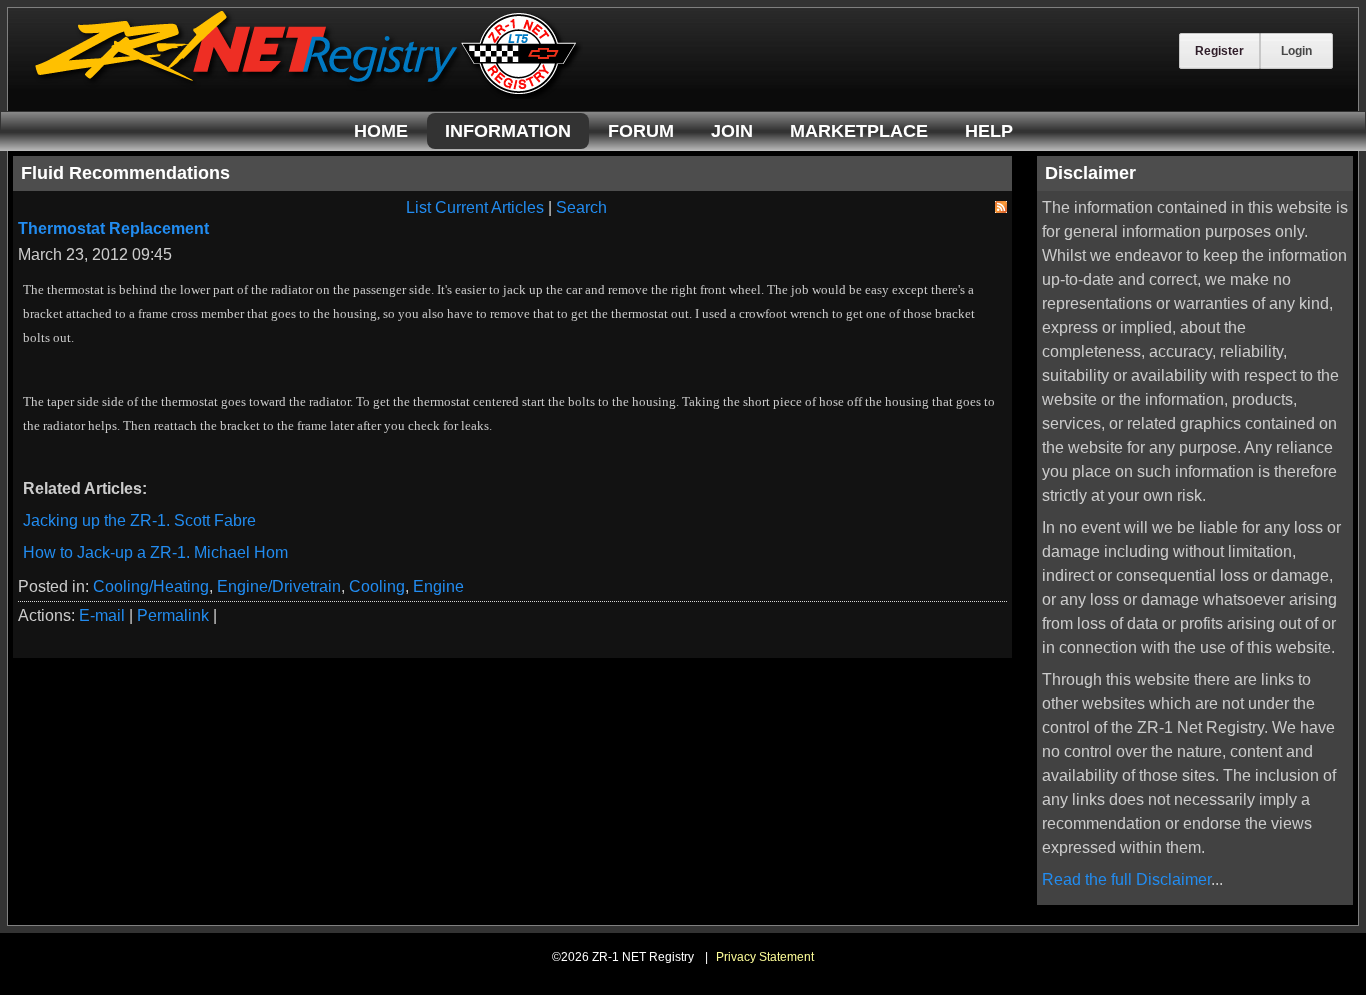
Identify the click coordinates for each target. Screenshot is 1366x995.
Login (1296, 51)
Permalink (173, 615)
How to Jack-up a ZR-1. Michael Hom (155, 552)
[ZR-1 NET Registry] (308, 93)
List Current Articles (475, 207)
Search (581, 207)
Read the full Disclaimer (1126, 879)
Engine (438, 586)
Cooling (377, 586)
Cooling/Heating (151, 586)
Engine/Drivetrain (279, 586)
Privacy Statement (765, 957)
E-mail (102, 615)
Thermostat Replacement (113, 228)
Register (1219, 51)
